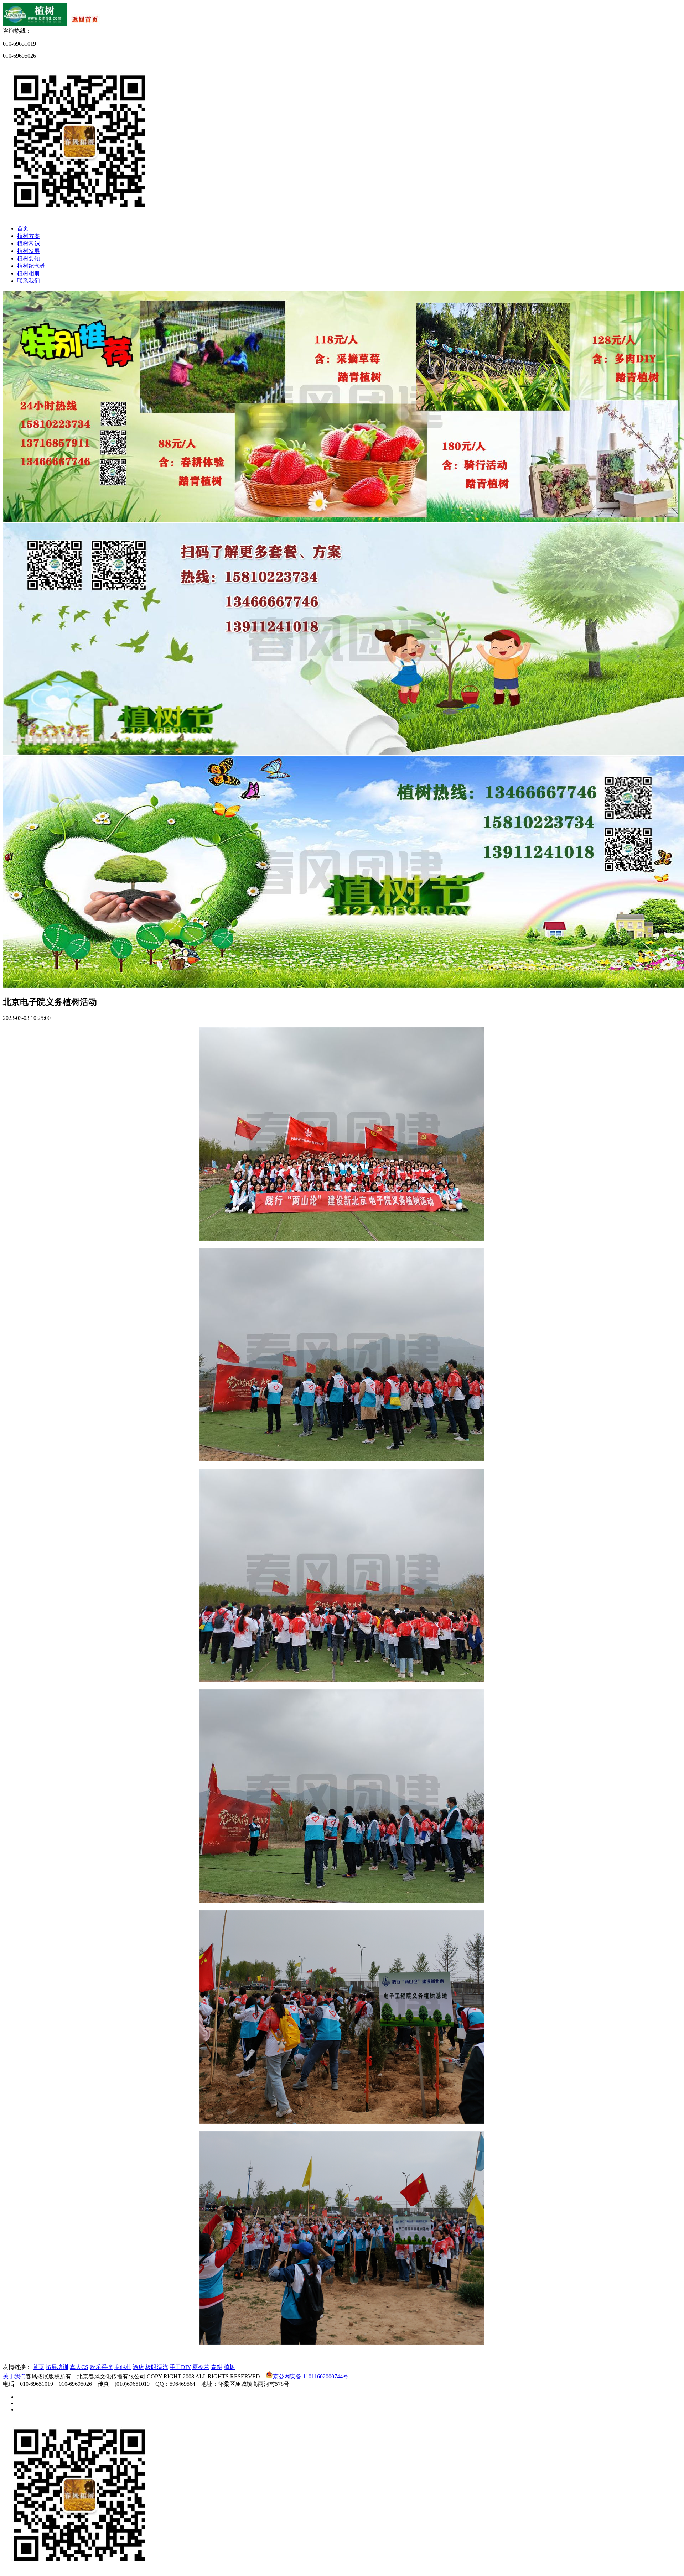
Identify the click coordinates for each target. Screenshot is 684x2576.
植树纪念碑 (31, 266)
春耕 (217, 2367)
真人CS (79, 2367)
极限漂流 (157, 2367)
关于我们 (14, 2376)
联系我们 (28, 281)
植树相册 (28, 273)
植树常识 (28, 243)
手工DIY (180, 2367)
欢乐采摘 (101, 2367)
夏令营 (201, 2367)
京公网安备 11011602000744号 (311, 2376)
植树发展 (28, 251)
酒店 (138, 2367)
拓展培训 (57, 2367)
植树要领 (28, 258)
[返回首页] (53, 24)
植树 (229, 2367)
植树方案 (28, 236)
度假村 (123, 2367)
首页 (23, 228)
